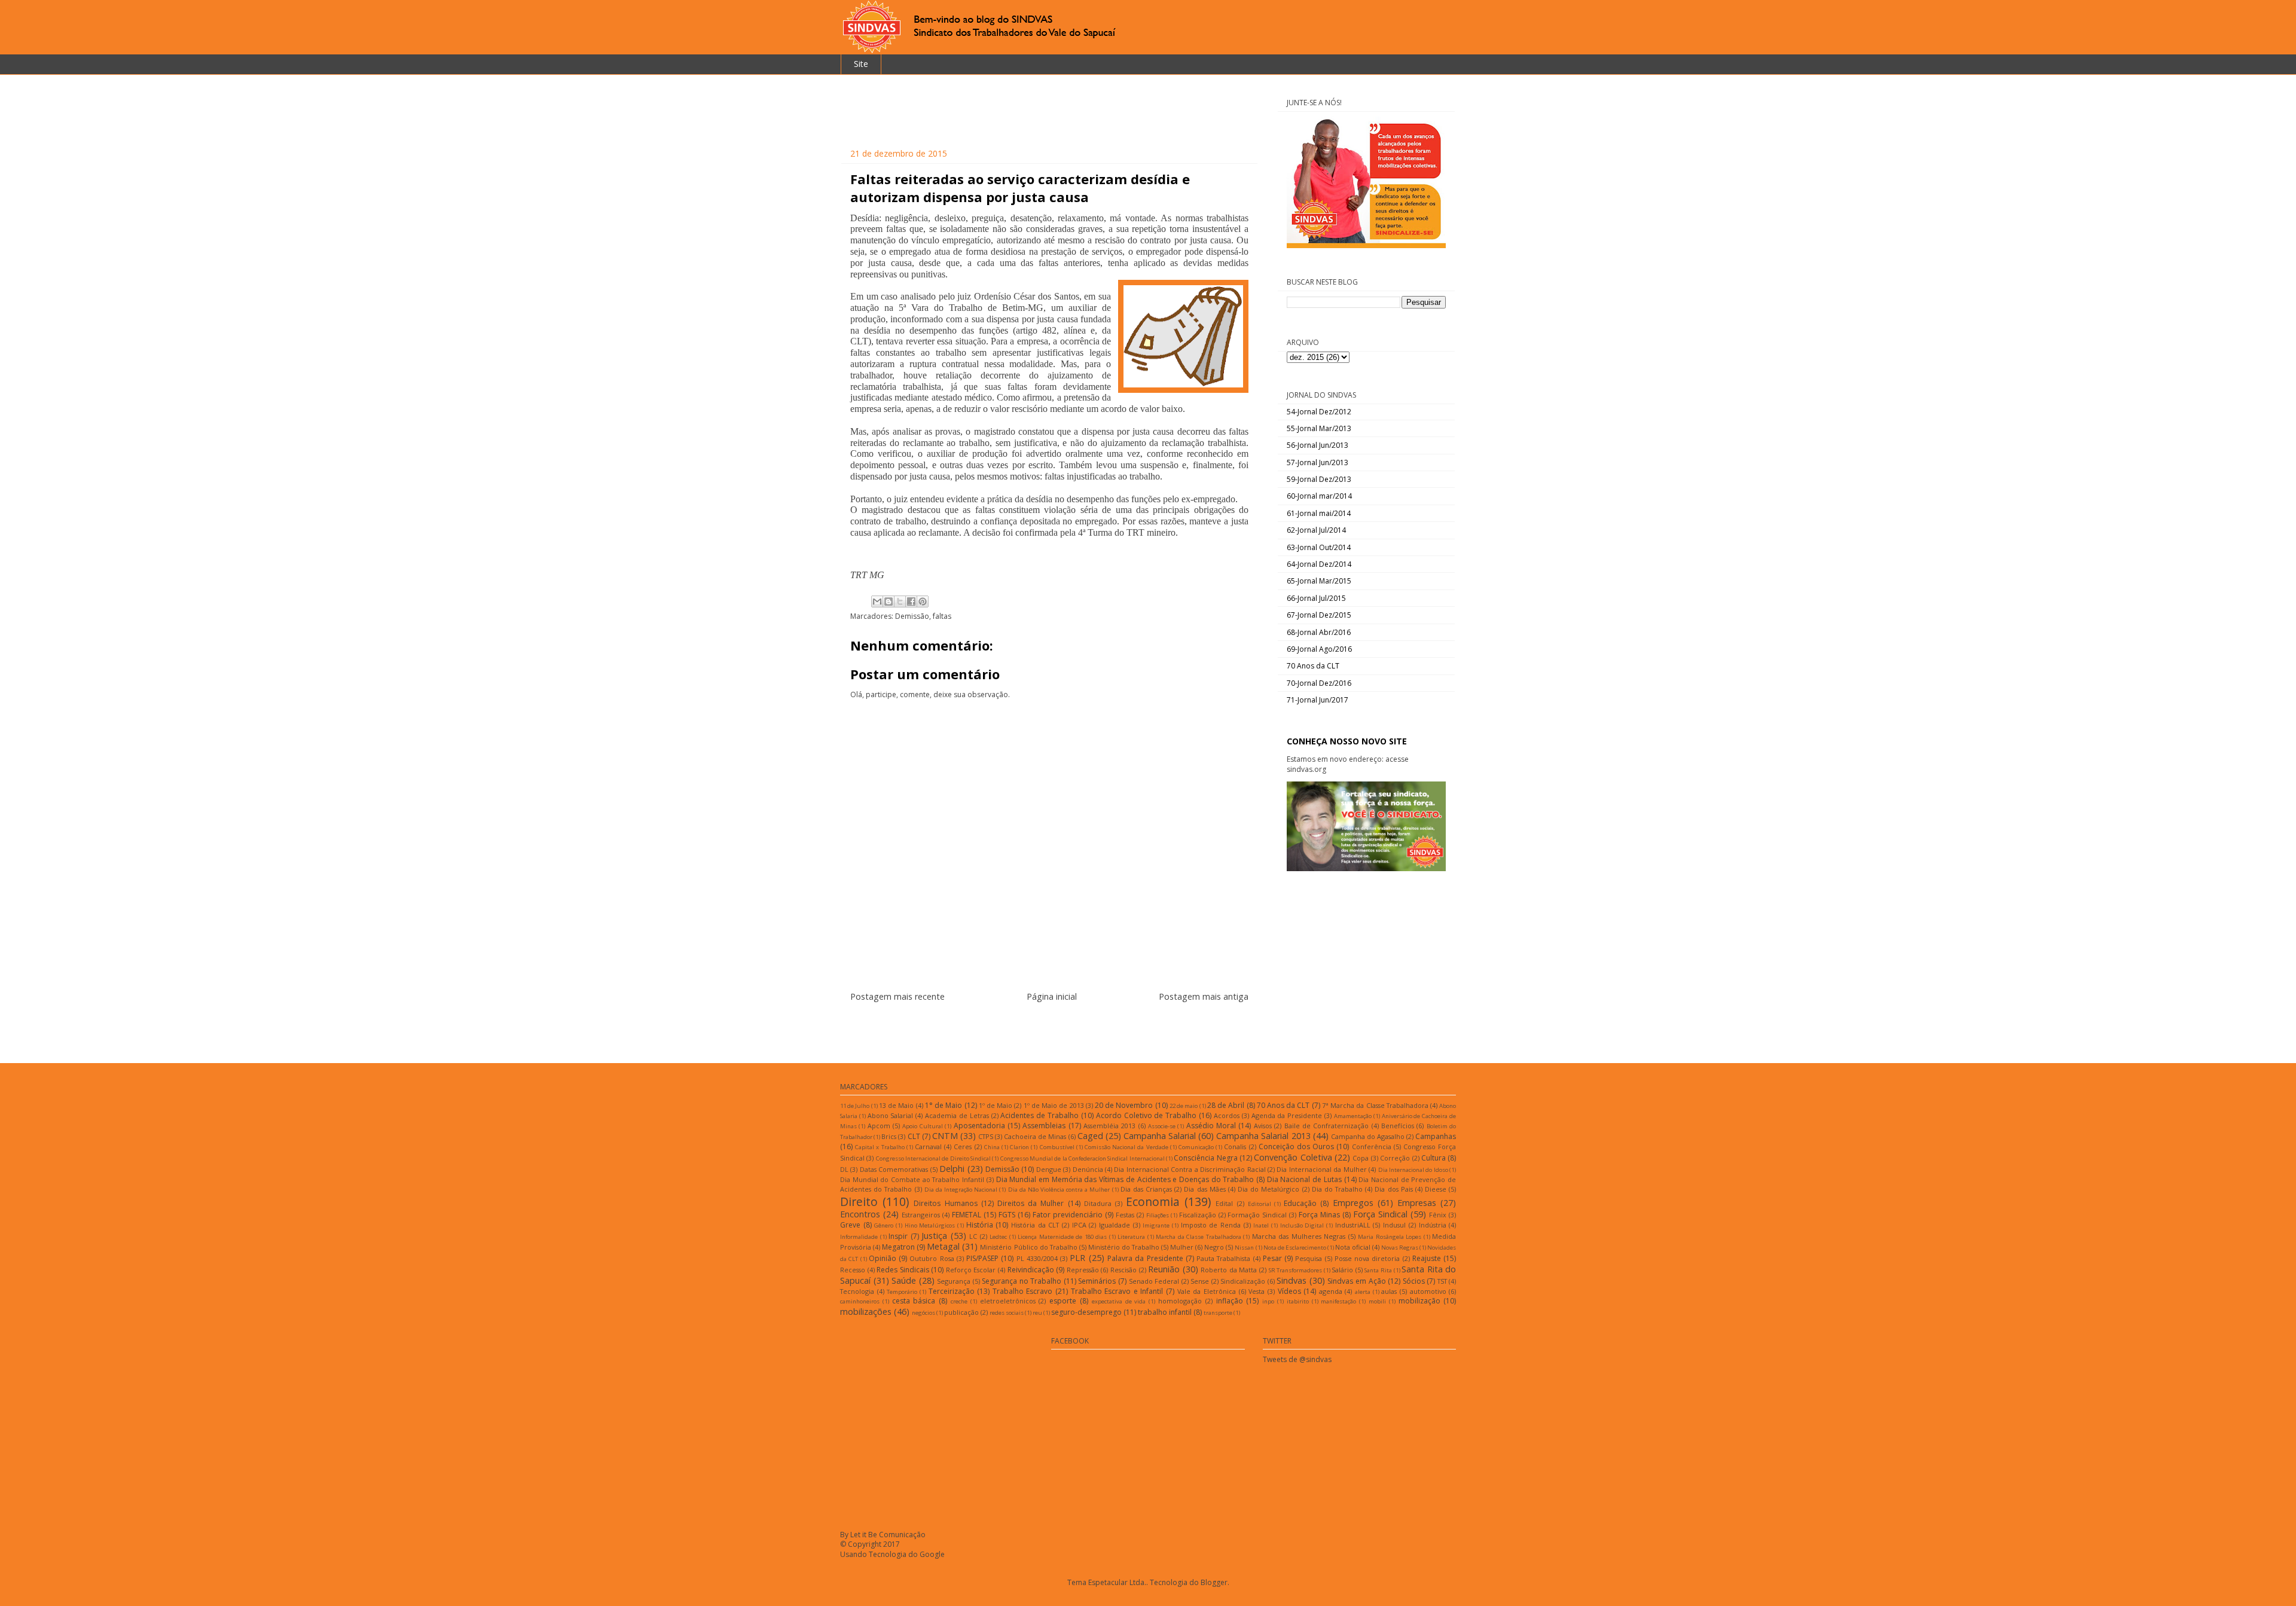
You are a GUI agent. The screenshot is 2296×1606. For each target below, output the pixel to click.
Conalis (1235, 1147)
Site (861, 64)
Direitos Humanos (945, 1203)
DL (844, 1169)
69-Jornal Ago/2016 (1319, 649)
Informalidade (859, 1237)
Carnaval (928, 1147)
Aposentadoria (979, 1126)
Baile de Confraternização (1327, 1126)
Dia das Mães (1205, 1189)
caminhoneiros (860, 1301)
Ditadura (1098, 1203)
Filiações (1158, 1215)
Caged (1090, 1136)
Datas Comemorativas (894, 1169)
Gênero (884, 1225)
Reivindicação (1031, 1270)
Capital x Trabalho (880, 1147)
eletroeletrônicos (1008, 1301)
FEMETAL (967, 1215)
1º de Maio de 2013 (1054, 1105)
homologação (1180, 1301)
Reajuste (1427, 1258)
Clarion (1019, 1147)
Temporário (902, 1292)
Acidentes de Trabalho (1039, 1115)
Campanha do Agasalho (1368, 1136)
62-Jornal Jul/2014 (1316, 530)
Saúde (904, 1280)
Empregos (1353, 1203)
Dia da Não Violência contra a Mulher (1059, 1190)
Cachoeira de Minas (1035, 1136)
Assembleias (1044, 1126)
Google (932, 1554)
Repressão (1083, 1270)
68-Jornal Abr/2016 (1319, 632)
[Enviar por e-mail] (877, 602)
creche (959, 1301)
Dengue (1049, 1169)
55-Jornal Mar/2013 (1319, 428)
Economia (1153, 1202)
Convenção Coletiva (1293, 1157)
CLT (914, 1136)
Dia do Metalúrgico (1268, 1189)
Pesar (1272, 1258)
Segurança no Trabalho (1022, 1281)
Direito (859, 1202)
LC (973, 1236)
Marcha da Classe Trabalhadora (1199, 1237)
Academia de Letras (957, 1115)
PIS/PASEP (982, 1258)
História (980, 1225)
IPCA (1079, 1225)
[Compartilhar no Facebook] (911, 602)
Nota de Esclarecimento (1295, 1248)
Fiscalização (1198, 1215)
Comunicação (1196, 1147)
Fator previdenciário (1068, 1215)
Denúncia (1088, 1169)
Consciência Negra (1205, 1158)
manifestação (1338, 1301)
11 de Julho (855, 1106)
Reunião (1164, 1269)
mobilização (1419, 1301)
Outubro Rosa (932, 1258)
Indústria (1433, 1225)
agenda (1331, 1291)
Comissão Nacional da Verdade (1126, 1147)
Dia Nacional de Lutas (1304, 1179)
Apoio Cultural (922, 1126)
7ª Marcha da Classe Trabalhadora (1375, 1105)
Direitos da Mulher (1031, 1203)
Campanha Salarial (1160, 1136)
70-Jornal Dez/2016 (1319, 683)
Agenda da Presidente (1287, 1115)
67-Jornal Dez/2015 (1319, 615)
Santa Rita (1378, 1270)
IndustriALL (1353, 1225)
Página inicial (1052, 996)
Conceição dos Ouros (1296, 1147)
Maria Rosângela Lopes (1390, 1237)
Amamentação (1353, 1116)
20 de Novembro (1124, 1105)
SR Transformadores (1296, 1270)
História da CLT (1035, 1225)
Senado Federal (1154, 1281)
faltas (942, 616)
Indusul (1394, 1225)
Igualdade (1115, 1225)
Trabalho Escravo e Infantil (1117, 1291)
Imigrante (1156, 1225)
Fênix (1438, 1215)
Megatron (898, 1247)
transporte (1218, 1313)
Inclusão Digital (1302, 1225)
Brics (889, 1136)
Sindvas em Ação (1356, 1281)
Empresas (1417, 1203)
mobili (1377, 1301)
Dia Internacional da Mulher (1321, 1169)
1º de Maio (996, 1105)
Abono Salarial (891, 1115)
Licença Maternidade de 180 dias (1062, 1237)
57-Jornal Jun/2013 (1318, 462)
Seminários (1097, 1281)
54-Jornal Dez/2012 (1319, 412)
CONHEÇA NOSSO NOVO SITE (1347, 741)
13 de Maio (896, 1105)
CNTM (945, 1136)
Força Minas (1319, 1215)
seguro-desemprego (1086, 1312)
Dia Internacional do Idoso (1413, 1170)
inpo (1268, 1301)
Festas (1125, 1215)
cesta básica (914, 1301)
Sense (1200, 1281)
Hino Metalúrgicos (930, 1225)
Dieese (1436, 1189)
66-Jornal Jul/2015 (1316, 598)
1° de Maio (944, 1105)
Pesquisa (1309, 1258)
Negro (1214, 1247)
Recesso (853, 1270)
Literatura (1131, 1237)
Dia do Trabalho (1337, 1189)
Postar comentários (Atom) (1064, 1032)
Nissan (1244, 1248)
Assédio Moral (1211, 1126)
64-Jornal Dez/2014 (1319, 564)
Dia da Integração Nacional (961, 1190)
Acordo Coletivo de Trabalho (1146, 1115)
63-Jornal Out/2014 (1319, 547)
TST (1442, 1281)
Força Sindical (1380, 1214)
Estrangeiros (921, 1215)
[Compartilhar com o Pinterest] (923, 602)
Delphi (952, 1169)
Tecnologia (857, 1291)
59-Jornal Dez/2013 (1319, 479)
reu (1037, 1313)
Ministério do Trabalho (1124, 1247)
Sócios (1414, 1281)
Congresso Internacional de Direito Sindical (933, 1158)
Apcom (879, 1126)
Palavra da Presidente (1145, 1258)
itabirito (1298, 1301)
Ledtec (998, 1237)
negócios (923, 1313)
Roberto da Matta (1229, 1270)
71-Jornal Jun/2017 (1318, 700)
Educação (1300, 1203)
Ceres (963, 1147)
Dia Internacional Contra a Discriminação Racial (1190, 1169)
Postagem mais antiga (1204, 996)
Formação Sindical (1257, 1215)
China (992, 1147)
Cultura (1434, 1158)
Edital (1224, 1203)
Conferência (1372, 1147)
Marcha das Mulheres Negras (1299, 1236)
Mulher (1182, 1247)
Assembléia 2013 (1109, 1126)
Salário (1342, 1270)
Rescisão (1123, 1270)
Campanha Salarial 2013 (1263, 1136)
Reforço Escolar (971, 1270)
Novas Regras (1400, 1248)
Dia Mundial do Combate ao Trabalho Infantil (912, 1179)
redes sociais (1007, 1313)
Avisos (1263, 1126)
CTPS (986, 1136)
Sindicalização (1243, 1281)
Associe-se (1162, 1126)
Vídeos (1289, 1291)
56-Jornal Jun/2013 (1318, 445)
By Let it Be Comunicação (883, 1535)
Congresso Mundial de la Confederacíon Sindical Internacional (1083, 1158)
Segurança (954, 1281)
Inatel (1261, 1225)
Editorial (1260, 1204)
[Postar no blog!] (889, 602)
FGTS (1007, 1215)
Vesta (1257, 1291)
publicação (961, 1312)
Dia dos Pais (1393, 1189)
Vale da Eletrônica (1207, 1291)
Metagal (943, 1246)
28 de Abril (1226, 1105)
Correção (1395, 1158)
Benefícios (1398, 1126)
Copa (1361, 1158)
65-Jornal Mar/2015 (1319, 581)
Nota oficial (1353, 1247)
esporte (1063, 1301)
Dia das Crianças (1146, 1189)
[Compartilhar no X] (900, 602)
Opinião (883, 1258)
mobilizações (866, 1312)
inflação (1230, 1301)
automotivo (1428, 1291)
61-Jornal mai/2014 (1319, 513)
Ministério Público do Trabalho (1028, 1247)
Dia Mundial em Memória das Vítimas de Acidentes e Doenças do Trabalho (1125, 1179)
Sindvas (1291, 1280)
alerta (1363, 1292)
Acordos (1227, 1115)
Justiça (934, 1236)
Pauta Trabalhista (1223, 1258)
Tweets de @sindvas (1297, 1359)
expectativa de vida (1119, 1301)
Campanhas (1436, 1136)
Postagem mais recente (897, 996)
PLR (1077, 1258)
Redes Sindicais (903, 1270)
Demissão (912, 616)
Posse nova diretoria (1367, 1258)
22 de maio (1184, 1106)
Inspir (898, 1236)
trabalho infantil (1165, 1312)
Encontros (860, 1214)
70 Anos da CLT (1313, 666)
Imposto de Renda (1211, 1225)
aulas (1389, 1291)
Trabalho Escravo (1023, 1291)
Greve (850, 1225)
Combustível (1057, 1147)
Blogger (1214, 1582)
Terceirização (952, 1291)
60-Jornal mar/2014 (1319, 496)
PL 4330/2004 (1037, 1258)
